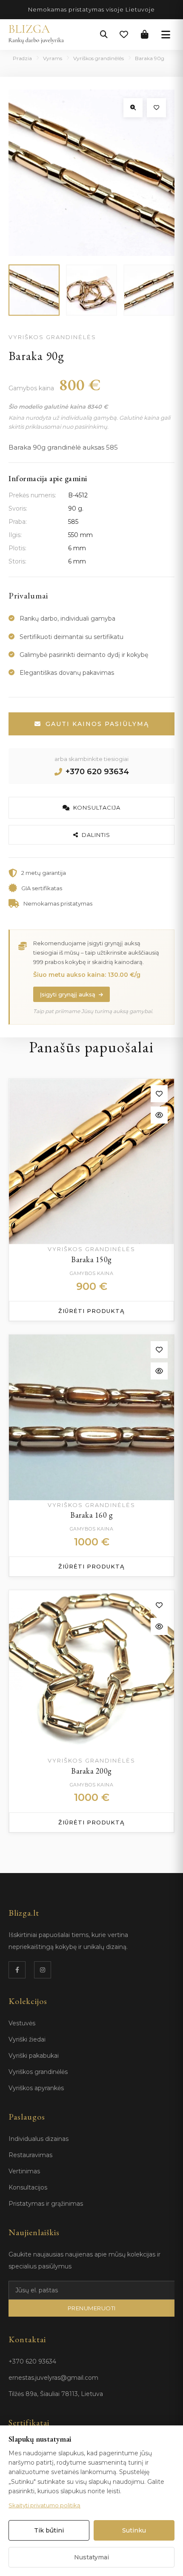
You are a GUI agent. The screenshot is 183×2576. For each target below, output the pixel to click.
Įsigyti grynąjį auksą (68, 994)
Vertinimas (24, 2171)
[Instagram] (43, 1970)
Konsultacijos (28, 2187)
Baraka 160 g (91, 1515)
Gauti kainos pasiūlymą (97, 724)
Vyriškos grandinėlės (99, 58)
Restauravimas (30, 2155)
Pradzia (22, 58)
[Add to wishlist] (159, 1094)
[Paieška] (104, 35)
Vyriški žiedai (27, 2039)
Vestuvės (22, 2023)
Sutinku (134, 2530)
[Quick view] (159, 1115)
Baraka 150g (91, 1259)
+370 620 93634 (97, 772)
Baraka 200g (91, 1771)
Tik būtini (49, 2530)
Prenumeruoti (92, 2308)
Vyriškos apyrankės (36, 2088)
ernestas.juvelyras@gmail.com (53, 2378)
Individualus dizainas (39, 2139)
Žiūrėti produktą (91, 1311)
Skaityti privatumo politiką (44, 2505)
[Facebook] (17, 1970)
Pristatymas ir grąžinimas (46, 2204)
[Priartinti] (133, 108)
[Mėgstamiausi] (124, 35)
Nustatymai (91, 2557)
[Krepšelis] (145, 35)
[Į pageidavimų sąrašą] (156, 108)
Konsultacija (97, 807)
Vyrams (53, 58)
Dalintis (96, 835)
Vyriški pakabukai (34, 2056)
